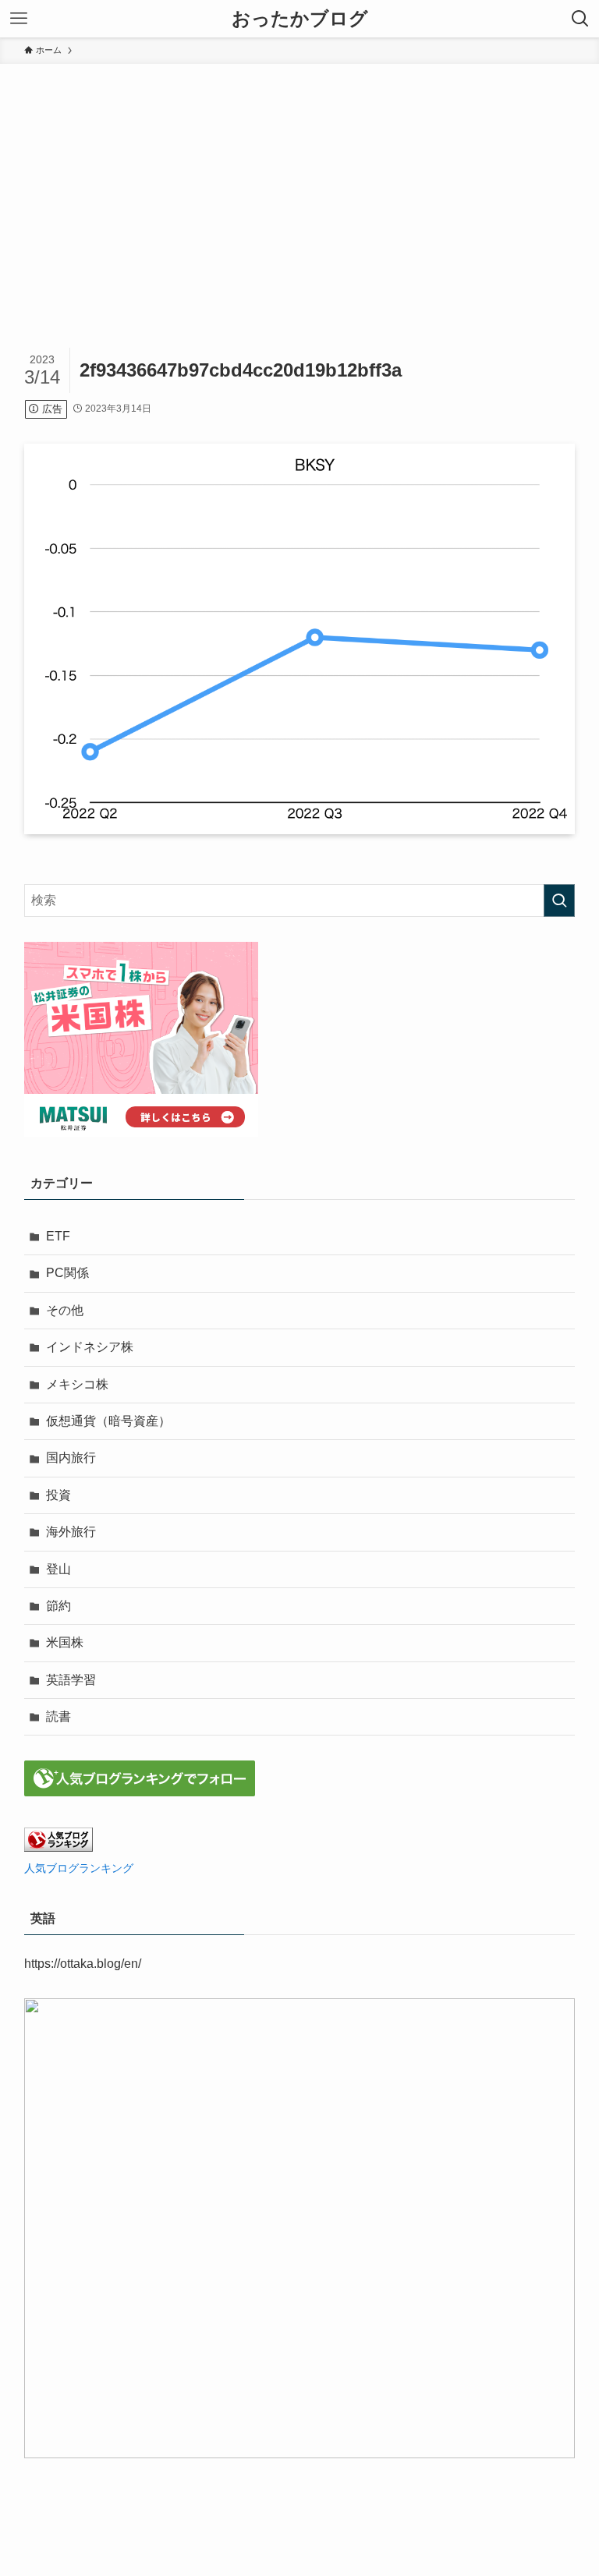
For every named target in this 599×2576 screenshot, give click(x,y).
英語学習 (71, 1680)
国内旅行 (71, 1458)
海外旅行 (71, 1532)
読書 (58, 1716)
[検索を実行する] (559, 901)
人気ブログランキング (79, 1868)
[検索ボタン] (580, 19)
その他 (65, 1310)
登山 (58, 1569)
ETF (58, 1236)
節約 (58, 1606)
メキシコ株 (77, 1384)
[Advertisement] (299, 181)
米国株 (65, 1642)
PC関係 (67, 1273)
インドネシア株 (90, 1347)
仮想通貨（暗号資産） (108, 1421)
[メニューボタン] (19, 19)
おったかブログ (300, 19)
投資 (58, 1495)
